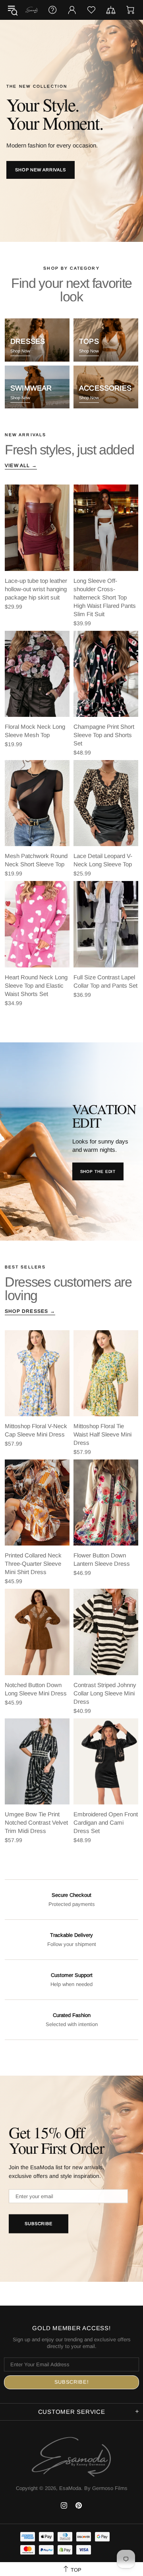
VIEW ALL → (21, 465)
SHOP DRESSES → (30, 1311)
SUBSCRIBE (39, 2224)
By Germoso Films (106, 2488)
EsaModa (32, 10)
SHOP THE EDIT (98, 1171)
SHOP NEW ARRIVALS (41, 170)
